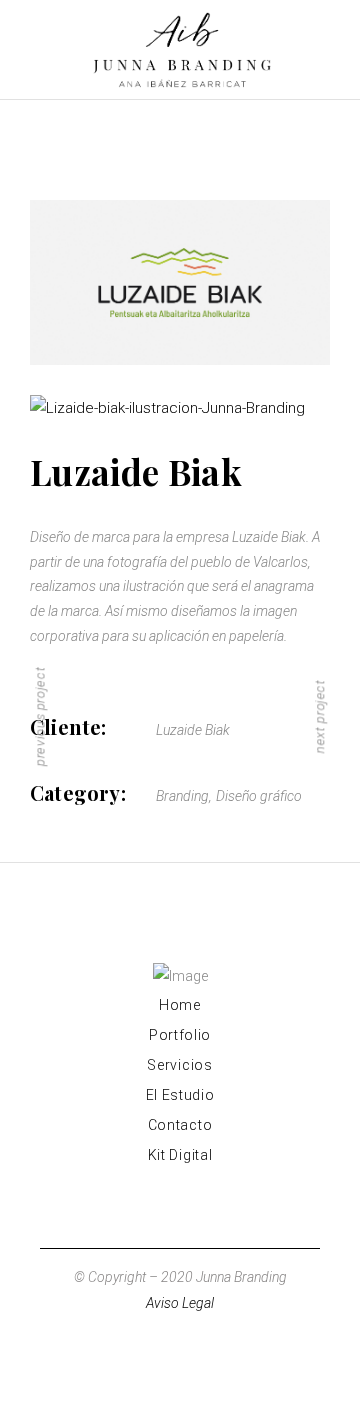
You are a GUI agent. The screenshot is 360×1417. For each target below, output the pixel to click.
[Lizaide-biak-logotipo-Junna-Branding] (180, 282)
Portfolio (180, 1035)
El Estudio (180, 1095)
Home (180, 1005)
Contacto (180, 1125)
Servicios (179, 1065)
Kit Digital (180, 1155)
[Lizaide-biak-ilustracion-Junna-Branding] (180, 408)
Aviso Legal (180, 1303)
